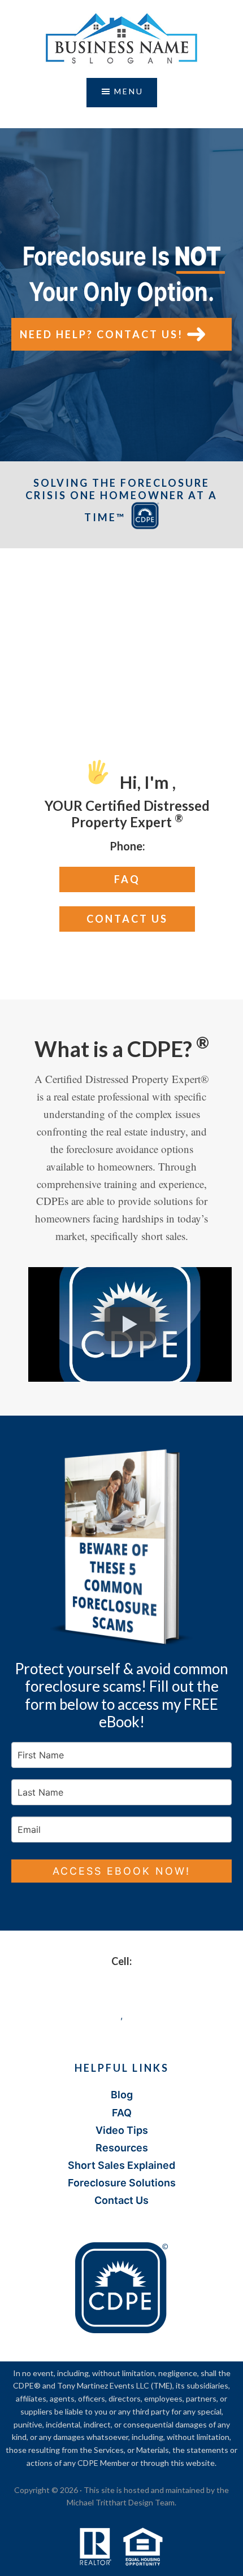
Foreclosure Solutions (122, 2183)
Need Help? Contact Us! (101, 334)
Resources (122, 2148)
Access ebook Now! (121, 1871)
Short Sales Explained (121, 2165)
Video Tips (122, 2130)
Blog (122, 2095)
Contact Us (127, 919)
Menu (129, 91)
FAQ (127, 879)
